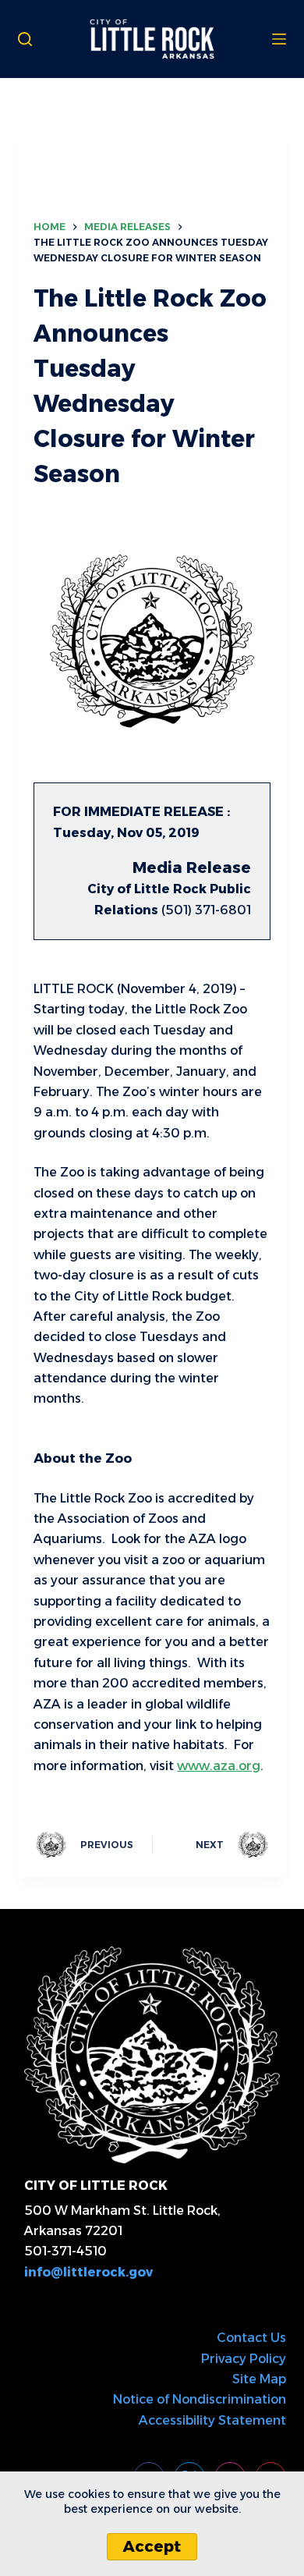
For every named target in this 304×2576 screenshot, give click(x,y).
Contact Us (251, 2338)
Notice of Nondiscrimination (200, 2399)
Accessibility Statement (212, 2420)
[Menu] (279, 39)
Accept (152, 2546)
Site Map (259, 2379)
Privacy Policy (244, 2359)
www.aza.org (219, 1766)
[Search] (25, 39)
